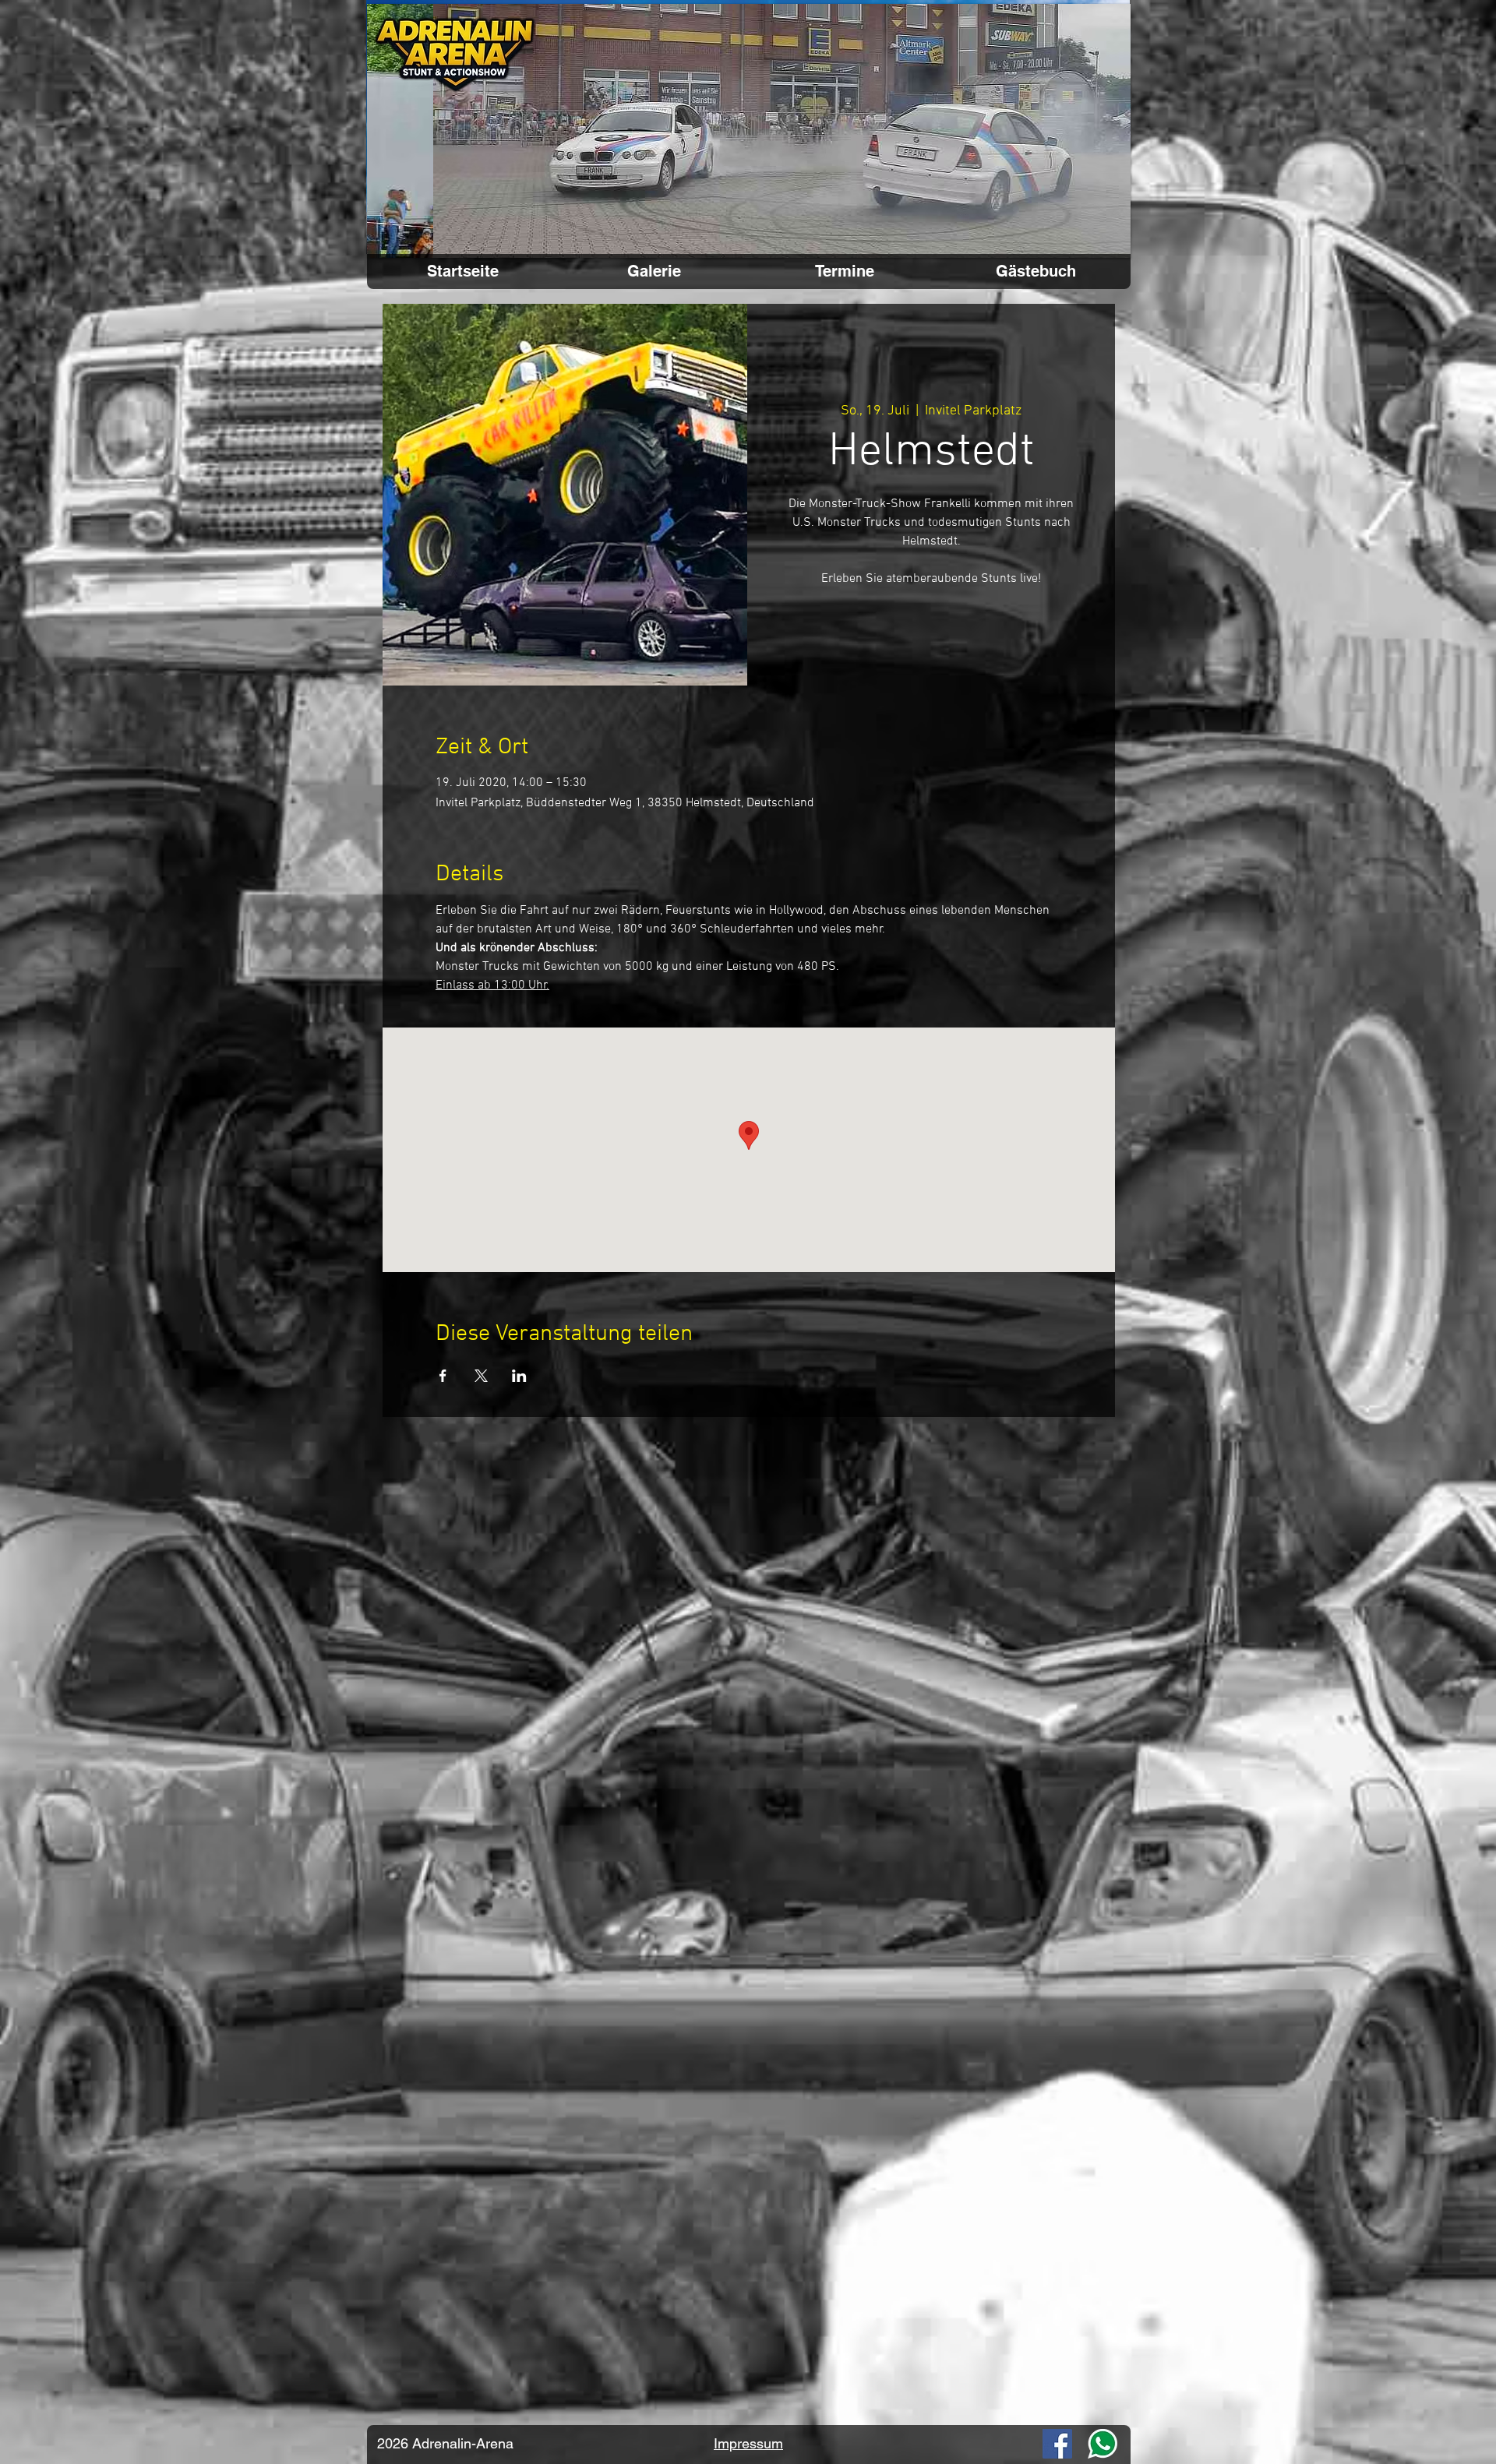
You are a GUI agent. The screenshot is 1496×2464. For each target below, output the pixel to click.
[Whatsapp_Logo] (1103, 2444)
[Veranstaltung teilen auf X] (481, 1376)
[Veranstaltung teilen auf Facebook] (443, 1376)
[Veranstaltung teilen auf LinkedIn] (519, 1376)
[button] (749, 131)
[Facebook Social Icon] (1057, 2444)
